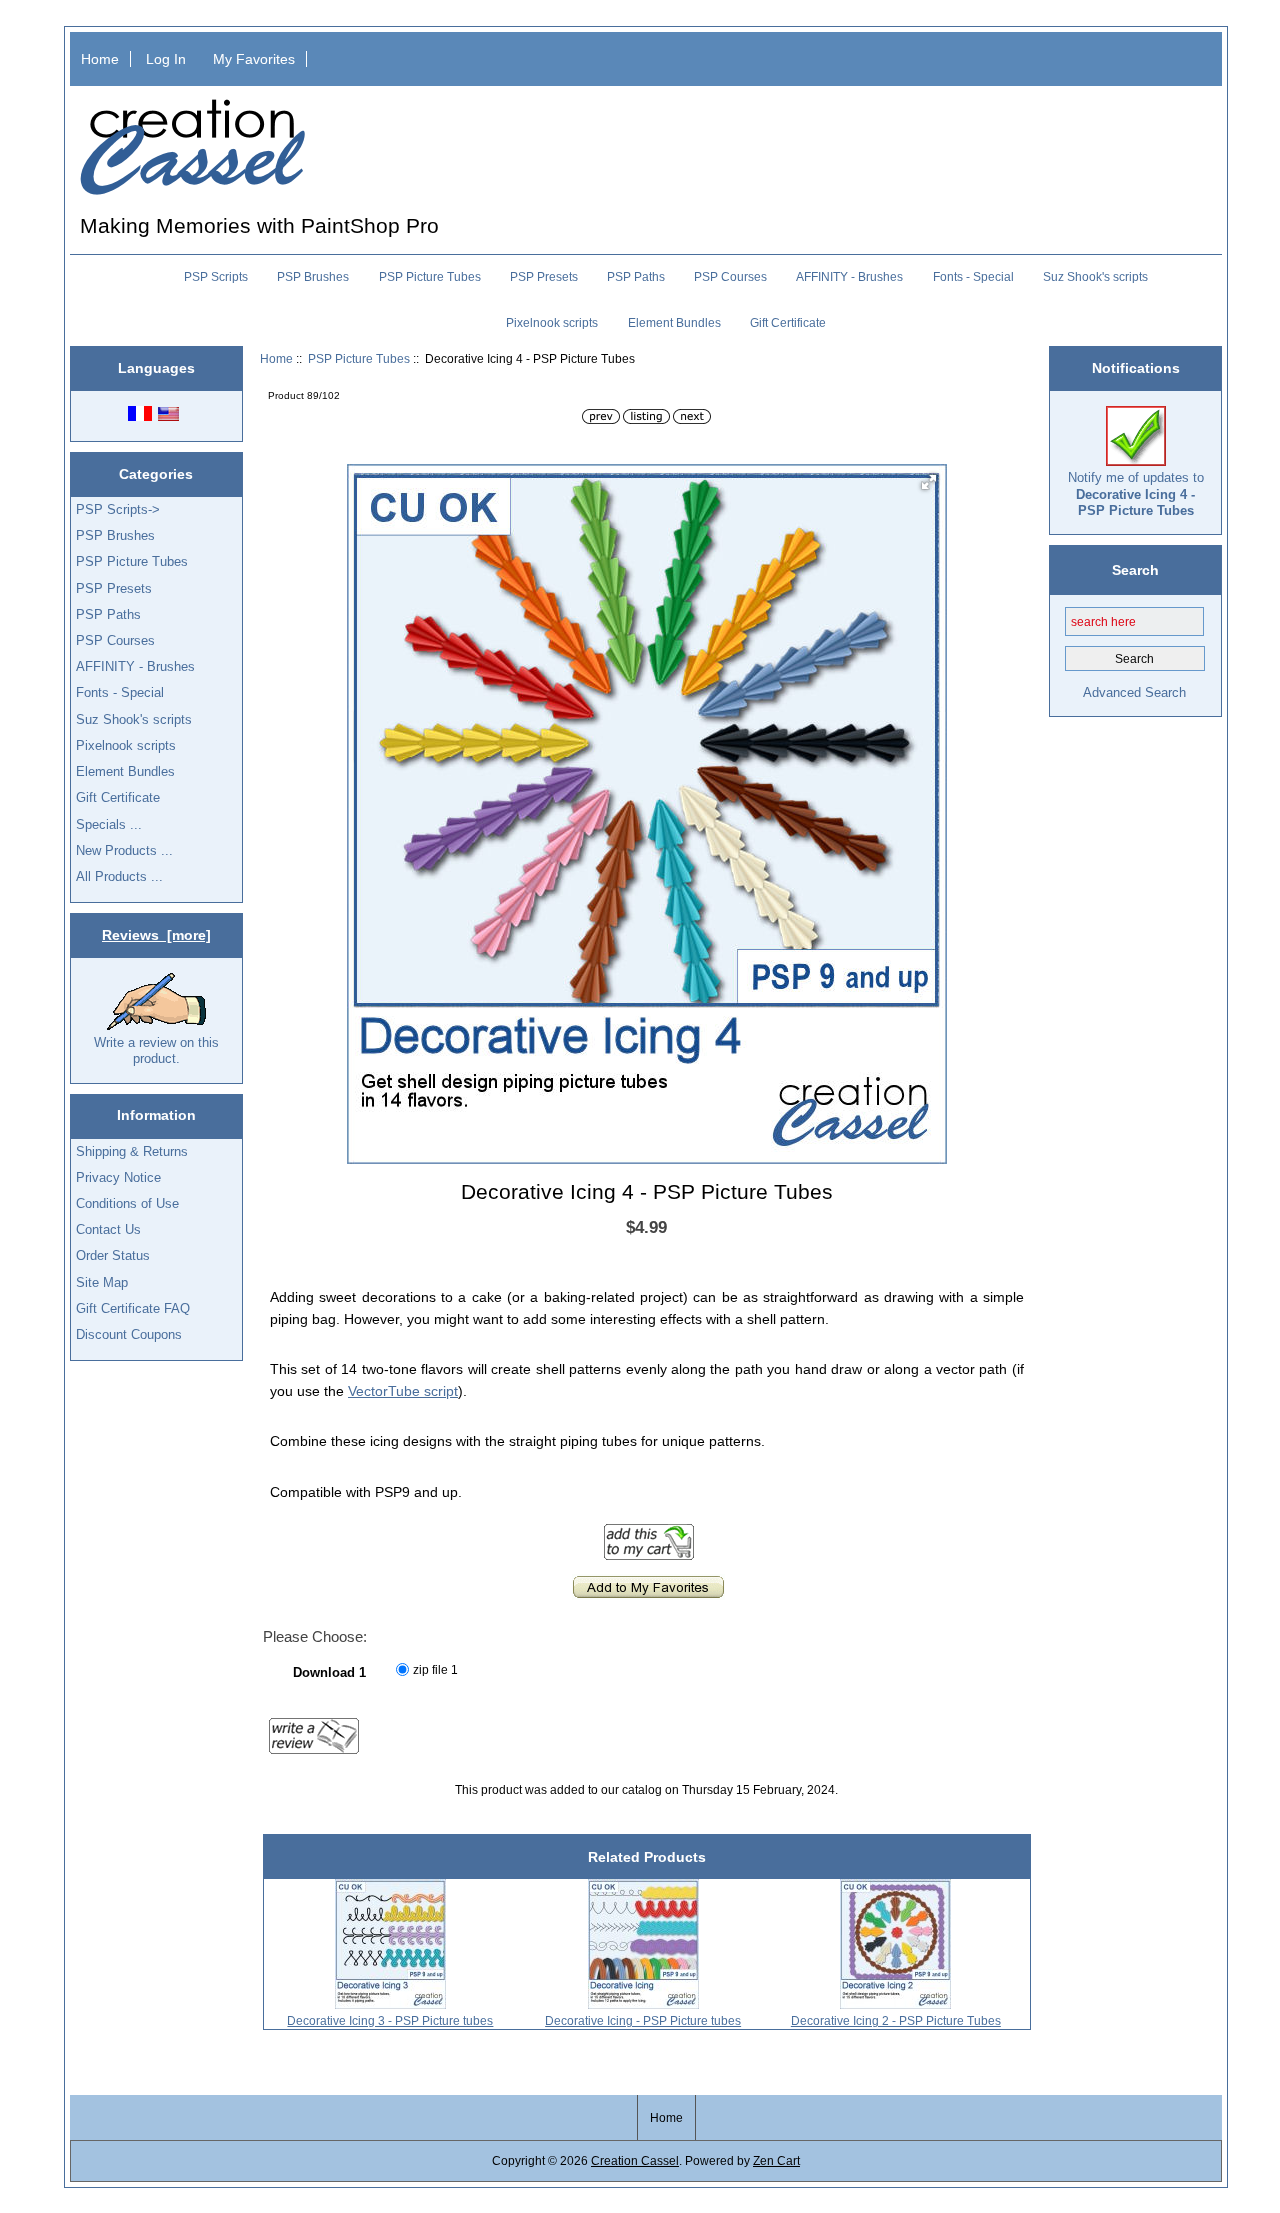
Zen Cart (776, 2160)
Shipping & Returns (132, 1151)
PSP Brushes (313, 277)
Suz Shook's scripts (1095, 277)
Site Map (102, 1282)
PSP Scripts (216, 277)
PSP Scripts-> (118, 509)
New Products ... (124, 850)
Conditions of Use (127, 1203)
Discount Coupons (129, 1334)
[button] (929, 482)
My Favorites (254, 59)
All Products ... (119, 876)
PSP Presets (544, 277)
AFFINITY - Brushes (849, 277)
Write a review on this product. (156, 1050)
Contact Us (108, 1229)
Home (100, 59)
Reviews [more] (156, 935)
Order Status (113, 1255)
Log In (166, 59)
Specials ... (109, 824)
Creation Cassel (635, 2160)
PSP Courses (730, 277)
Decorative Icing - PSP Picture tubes (643, 2020)
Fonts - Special (973, 277)
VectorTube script (403, 1391)
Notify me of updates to (1136, 493)
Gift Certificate (788, 323)
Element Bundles (674, 323)
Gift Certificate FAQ (133, 1308)
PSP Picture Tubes (359, 358)
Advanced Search (1134, 692)
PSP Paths (636, 277)
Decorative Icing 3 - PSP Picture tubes (390, 2020)
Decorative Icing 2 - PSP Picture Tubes (896, 2020)
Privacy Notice (118, 1177)
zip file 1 (435, 1669)
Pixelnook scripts (552, 323)
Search (1135, 569)
